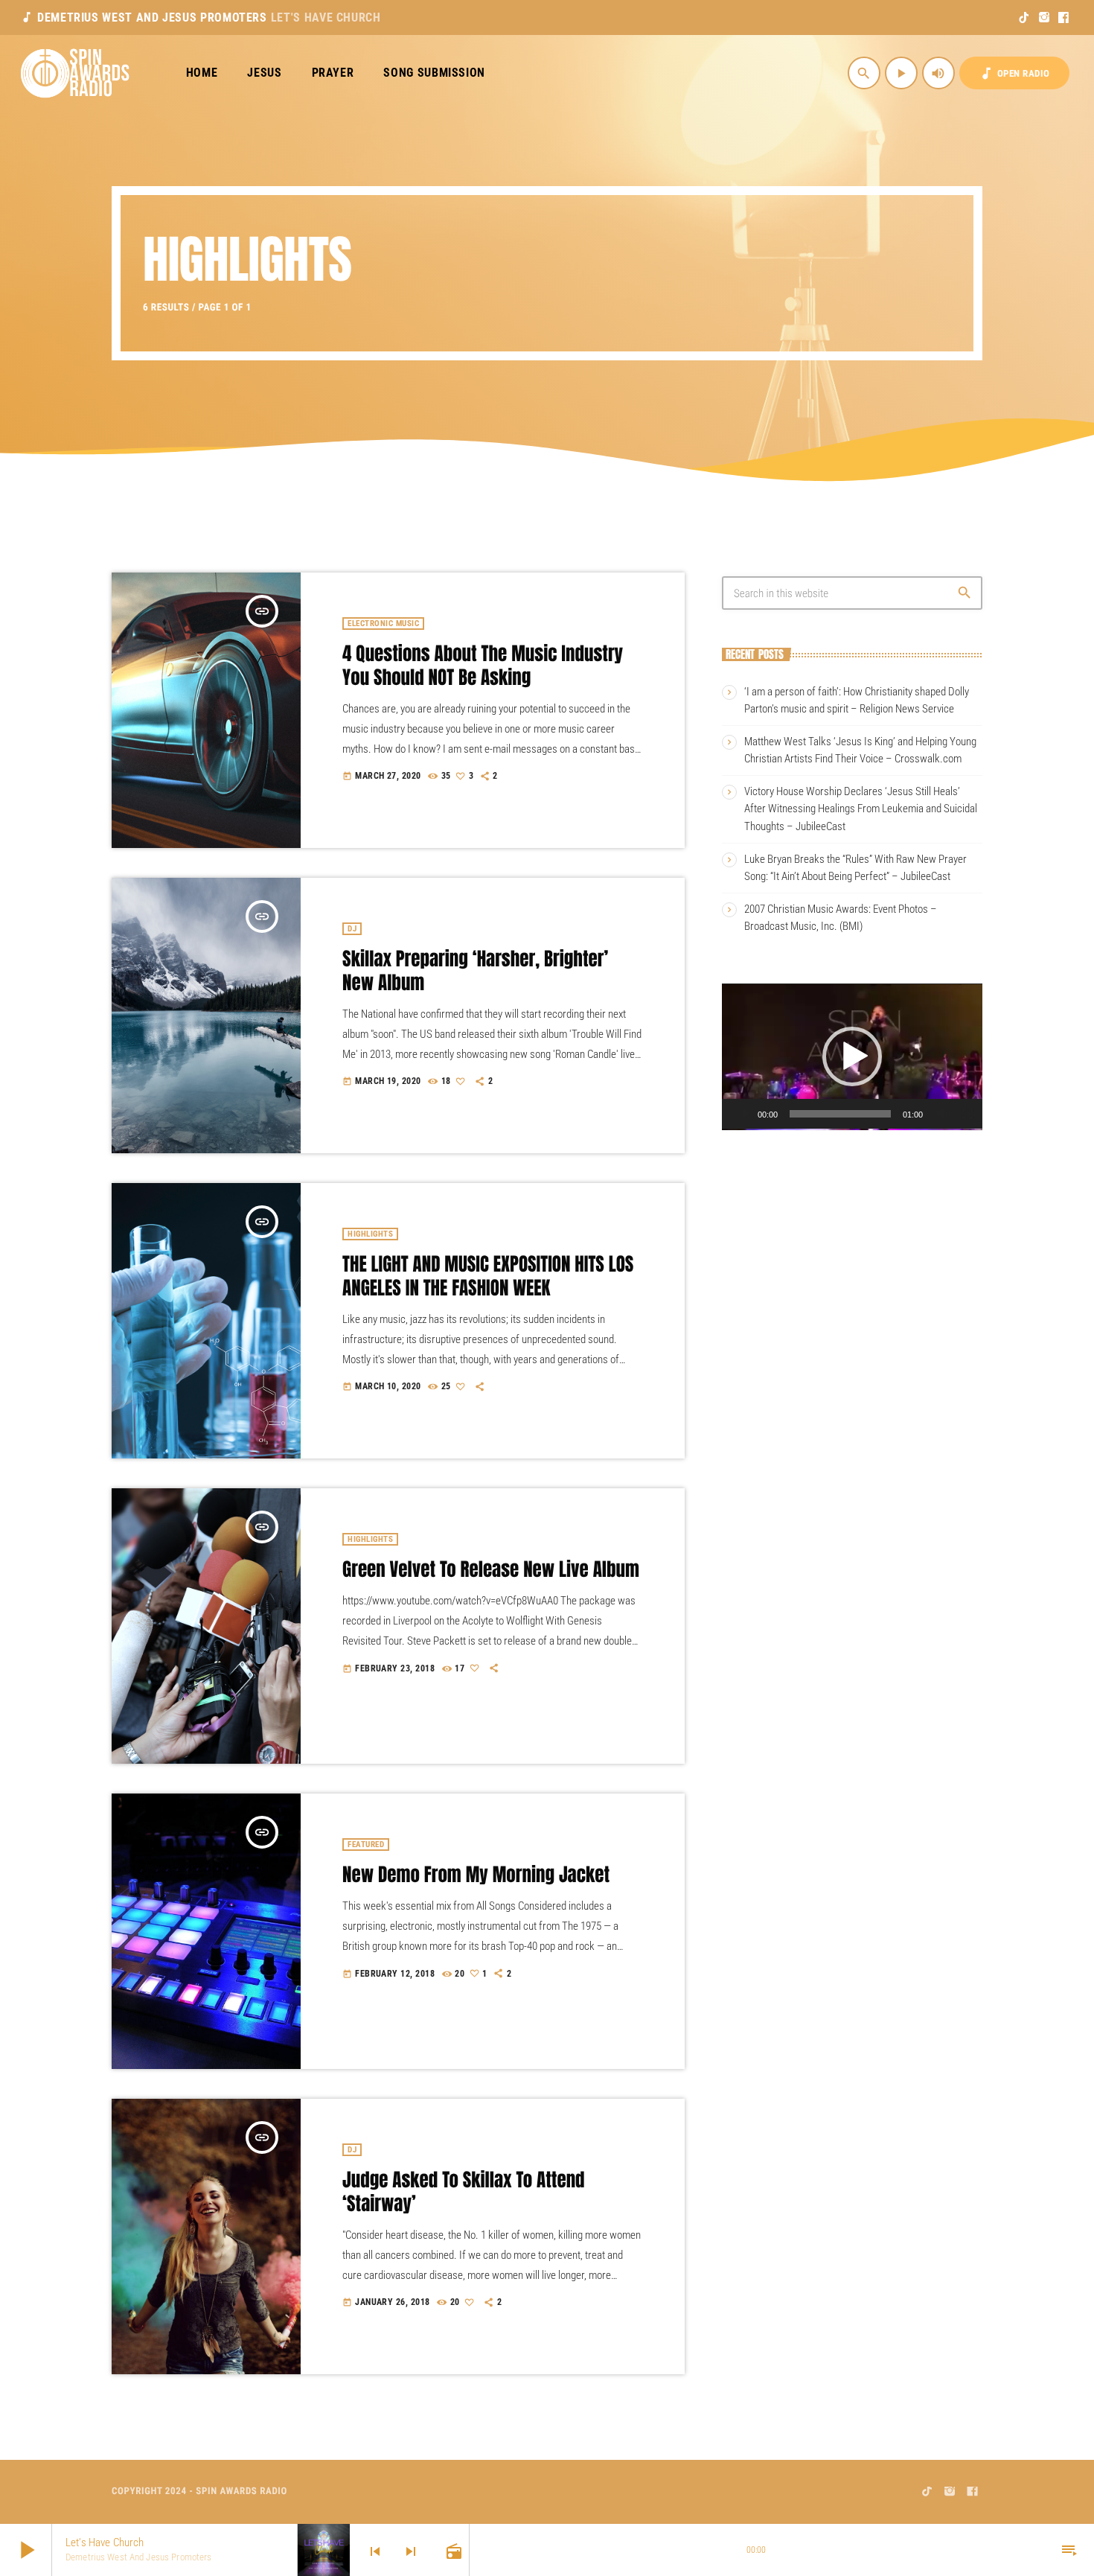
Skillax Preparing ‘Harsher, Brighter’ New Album (475, 971)
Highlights (370, 1234)
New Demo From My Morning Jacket (476, 1875)
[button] (852, 1056)
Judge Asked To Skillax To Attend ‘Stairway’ (463, 2192)
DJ (352, 929)
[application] (852, 1056)
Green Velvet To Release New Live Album (491, 1570)
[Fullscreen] (967, 1114)
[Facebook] (1064, 18)
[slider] (840, 1114)
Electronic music (383, 624)
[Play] (746, 1114)
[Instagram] (1045, 18)
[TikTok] (1024, 18)
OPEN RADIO (1014, 73)
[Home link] (76, 73)
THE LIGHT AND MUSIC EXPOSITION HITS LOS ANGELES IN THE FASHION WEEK (488, 1276)
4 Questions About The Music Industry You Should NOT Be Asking (483, 666)
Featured (366, 1845)
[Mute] (944, 1114)
